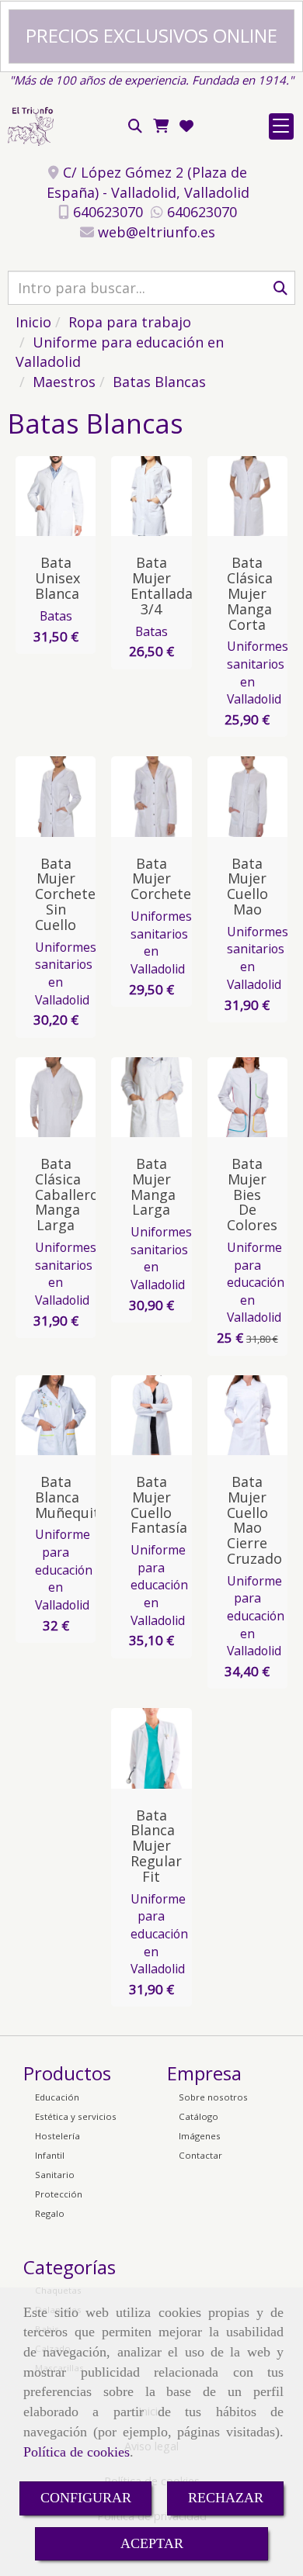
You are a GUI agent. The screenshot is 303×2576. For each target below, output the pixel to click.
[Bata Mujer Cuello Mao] (258, 797)
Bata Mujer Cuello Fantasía (159, 1504)
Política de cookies (77, 2452)
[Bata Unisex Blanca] (66, 496)
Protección (59, 2194)
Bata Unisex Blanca (57, 578)
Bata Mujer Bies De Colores (252, 1194)
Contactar (200, 2155)
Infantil (50, 2155)
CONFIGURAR (86, 2498)
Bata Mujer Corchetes (164, 879)
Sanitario (55, 2175)
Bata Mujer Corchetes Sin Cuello (69, 894)
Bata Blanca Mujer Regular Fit (156, 1846)
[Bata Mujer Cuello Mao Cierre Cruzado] (258, 1415)
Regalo (50, 2213)
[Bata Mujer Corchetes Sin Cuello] (66, 797)
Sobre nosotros (213, 2097)
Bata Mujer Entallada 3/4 (162, 585)
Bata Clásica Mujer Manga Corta (250, 593)
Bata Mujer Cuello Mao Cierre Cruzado (254, 1520)
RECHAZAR (226, 2498)
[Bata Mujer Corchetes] (162, 797)
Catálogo (199, 2116)
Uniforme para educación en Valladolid (256, 1283)
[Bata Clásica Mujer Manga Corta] (258, 496)
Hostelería (57, 2136)
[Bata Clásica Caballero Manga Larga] (66, 1097)
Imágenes (200, 2136)
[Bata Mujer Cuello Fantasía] (162, 1415)
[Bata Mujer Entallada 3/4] (162, 496)
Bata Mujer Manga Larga (153, 1186)
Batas (56, 616)
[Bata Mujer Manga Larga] (162, 1097)
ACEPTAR (152, 2543)
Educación (57, 2097)
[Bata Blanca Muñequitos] (66, 1415)
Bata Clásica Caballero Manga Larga (67, 1194)
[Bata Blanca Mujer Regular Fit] (162, 1748)
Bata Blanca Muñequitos (75, 1497)
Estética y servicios (76, 2116)
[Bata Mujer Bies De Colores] (258, 1097)
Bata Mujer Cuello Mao (247, 886)
